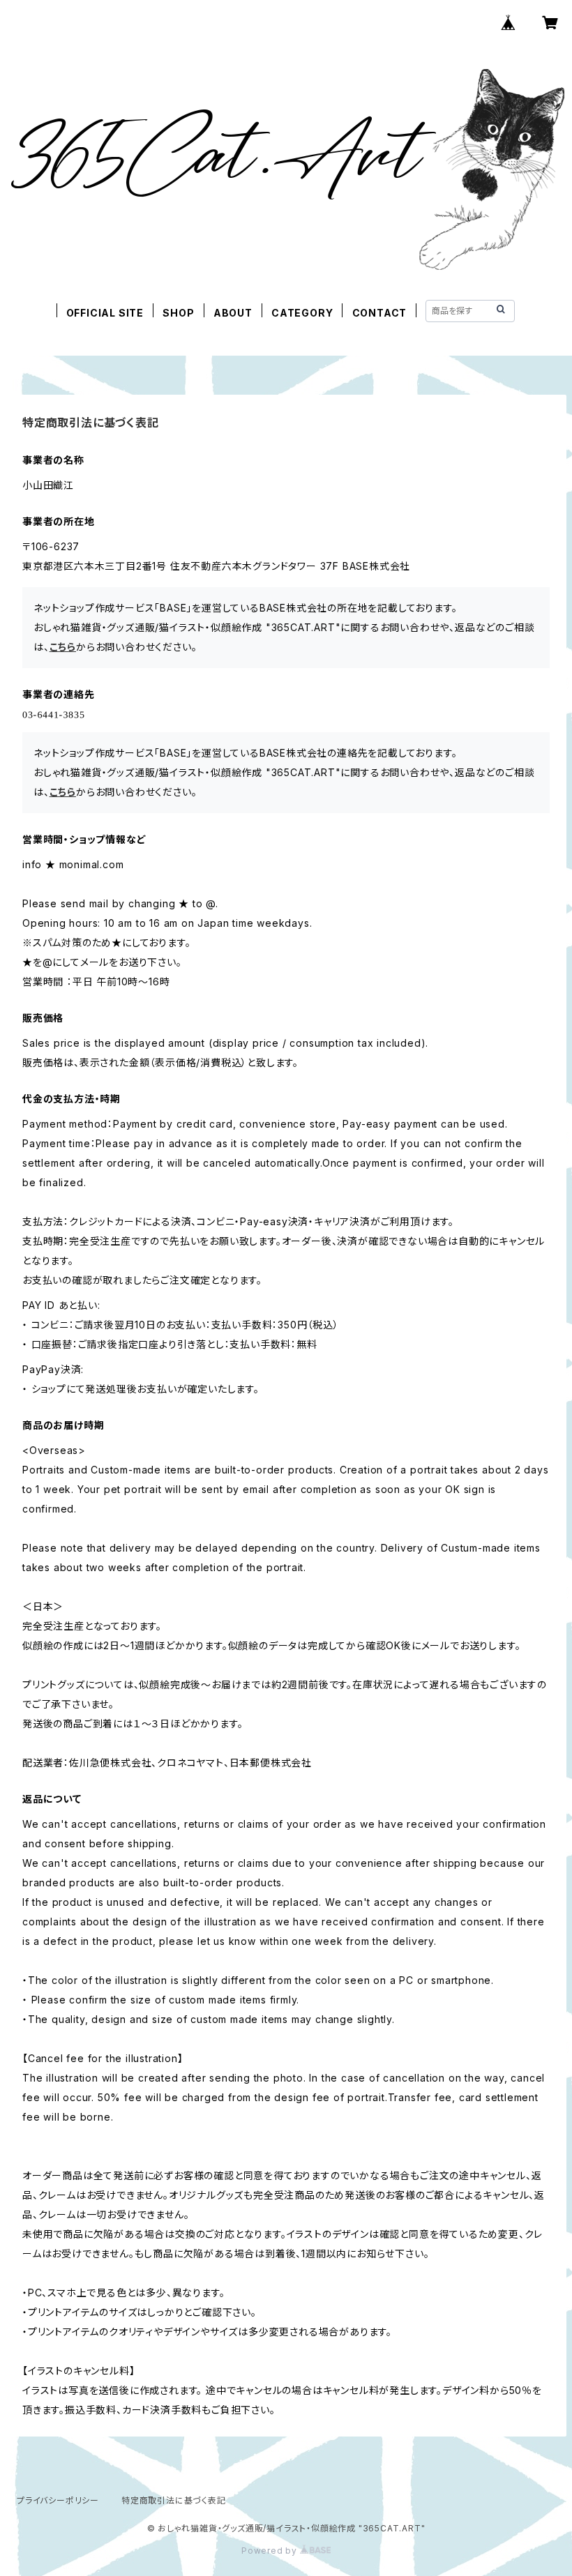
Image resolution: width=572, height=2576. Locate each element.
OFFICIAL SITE (105, 313)
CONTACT (380, 313)
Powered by (271, 2551)
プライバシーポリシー (58, 2500)
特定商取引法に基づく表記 (174, 2500)
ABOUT (233, 313)
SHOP (178, 313)
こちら (63, 647)
